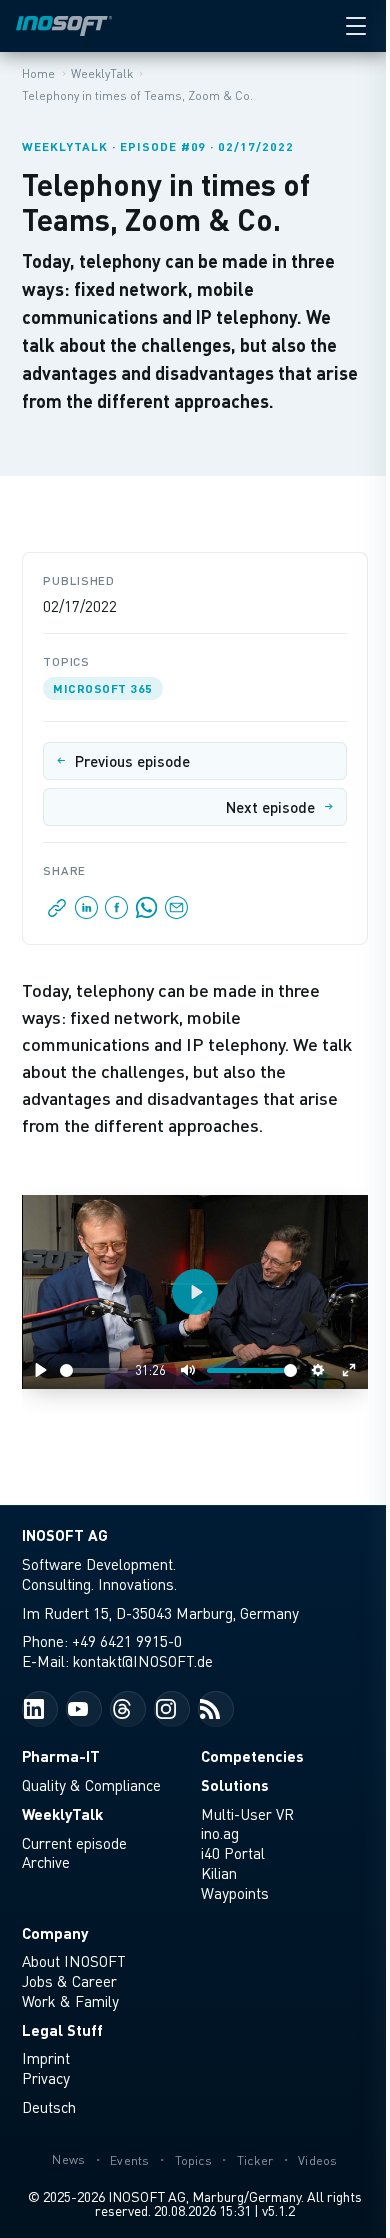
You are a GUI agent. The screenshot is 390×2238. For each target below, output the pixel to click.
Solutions (235, 1785)
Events (130, 2160)
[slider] (93, 1370)
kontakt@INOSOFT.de (143, 1661)
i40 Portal (233, 1853)
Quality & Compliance (91, 1785)
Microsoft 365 (102, 688)
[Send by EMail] (175, 913)
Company (55, 1933)
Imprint (46, 2058)
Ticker (255, 2160)
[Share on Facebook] (117, 913)
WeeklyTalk (62, 1814)
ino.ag (220, 1833)
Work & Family (70, 2001)
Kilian (219, 1873)
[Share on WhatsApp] (147, 913)
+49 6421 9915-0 (127, 1641)
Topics (194, 2160)
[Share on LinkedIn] (87, 913)
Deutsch (49, 2107)
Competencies (252, 1756)
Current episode (74, 1843)
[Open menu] (356, 26)
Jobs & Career (69, 1981)
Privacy (46, 2078)
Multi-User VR (247, 1814)
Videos (318, 2160)
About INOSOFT (74, 1961)
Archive (46, 1862)
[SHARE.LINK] (57, 913)
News (68, 2159)
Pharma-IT (61, 1756)
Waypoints (235, 1893)
